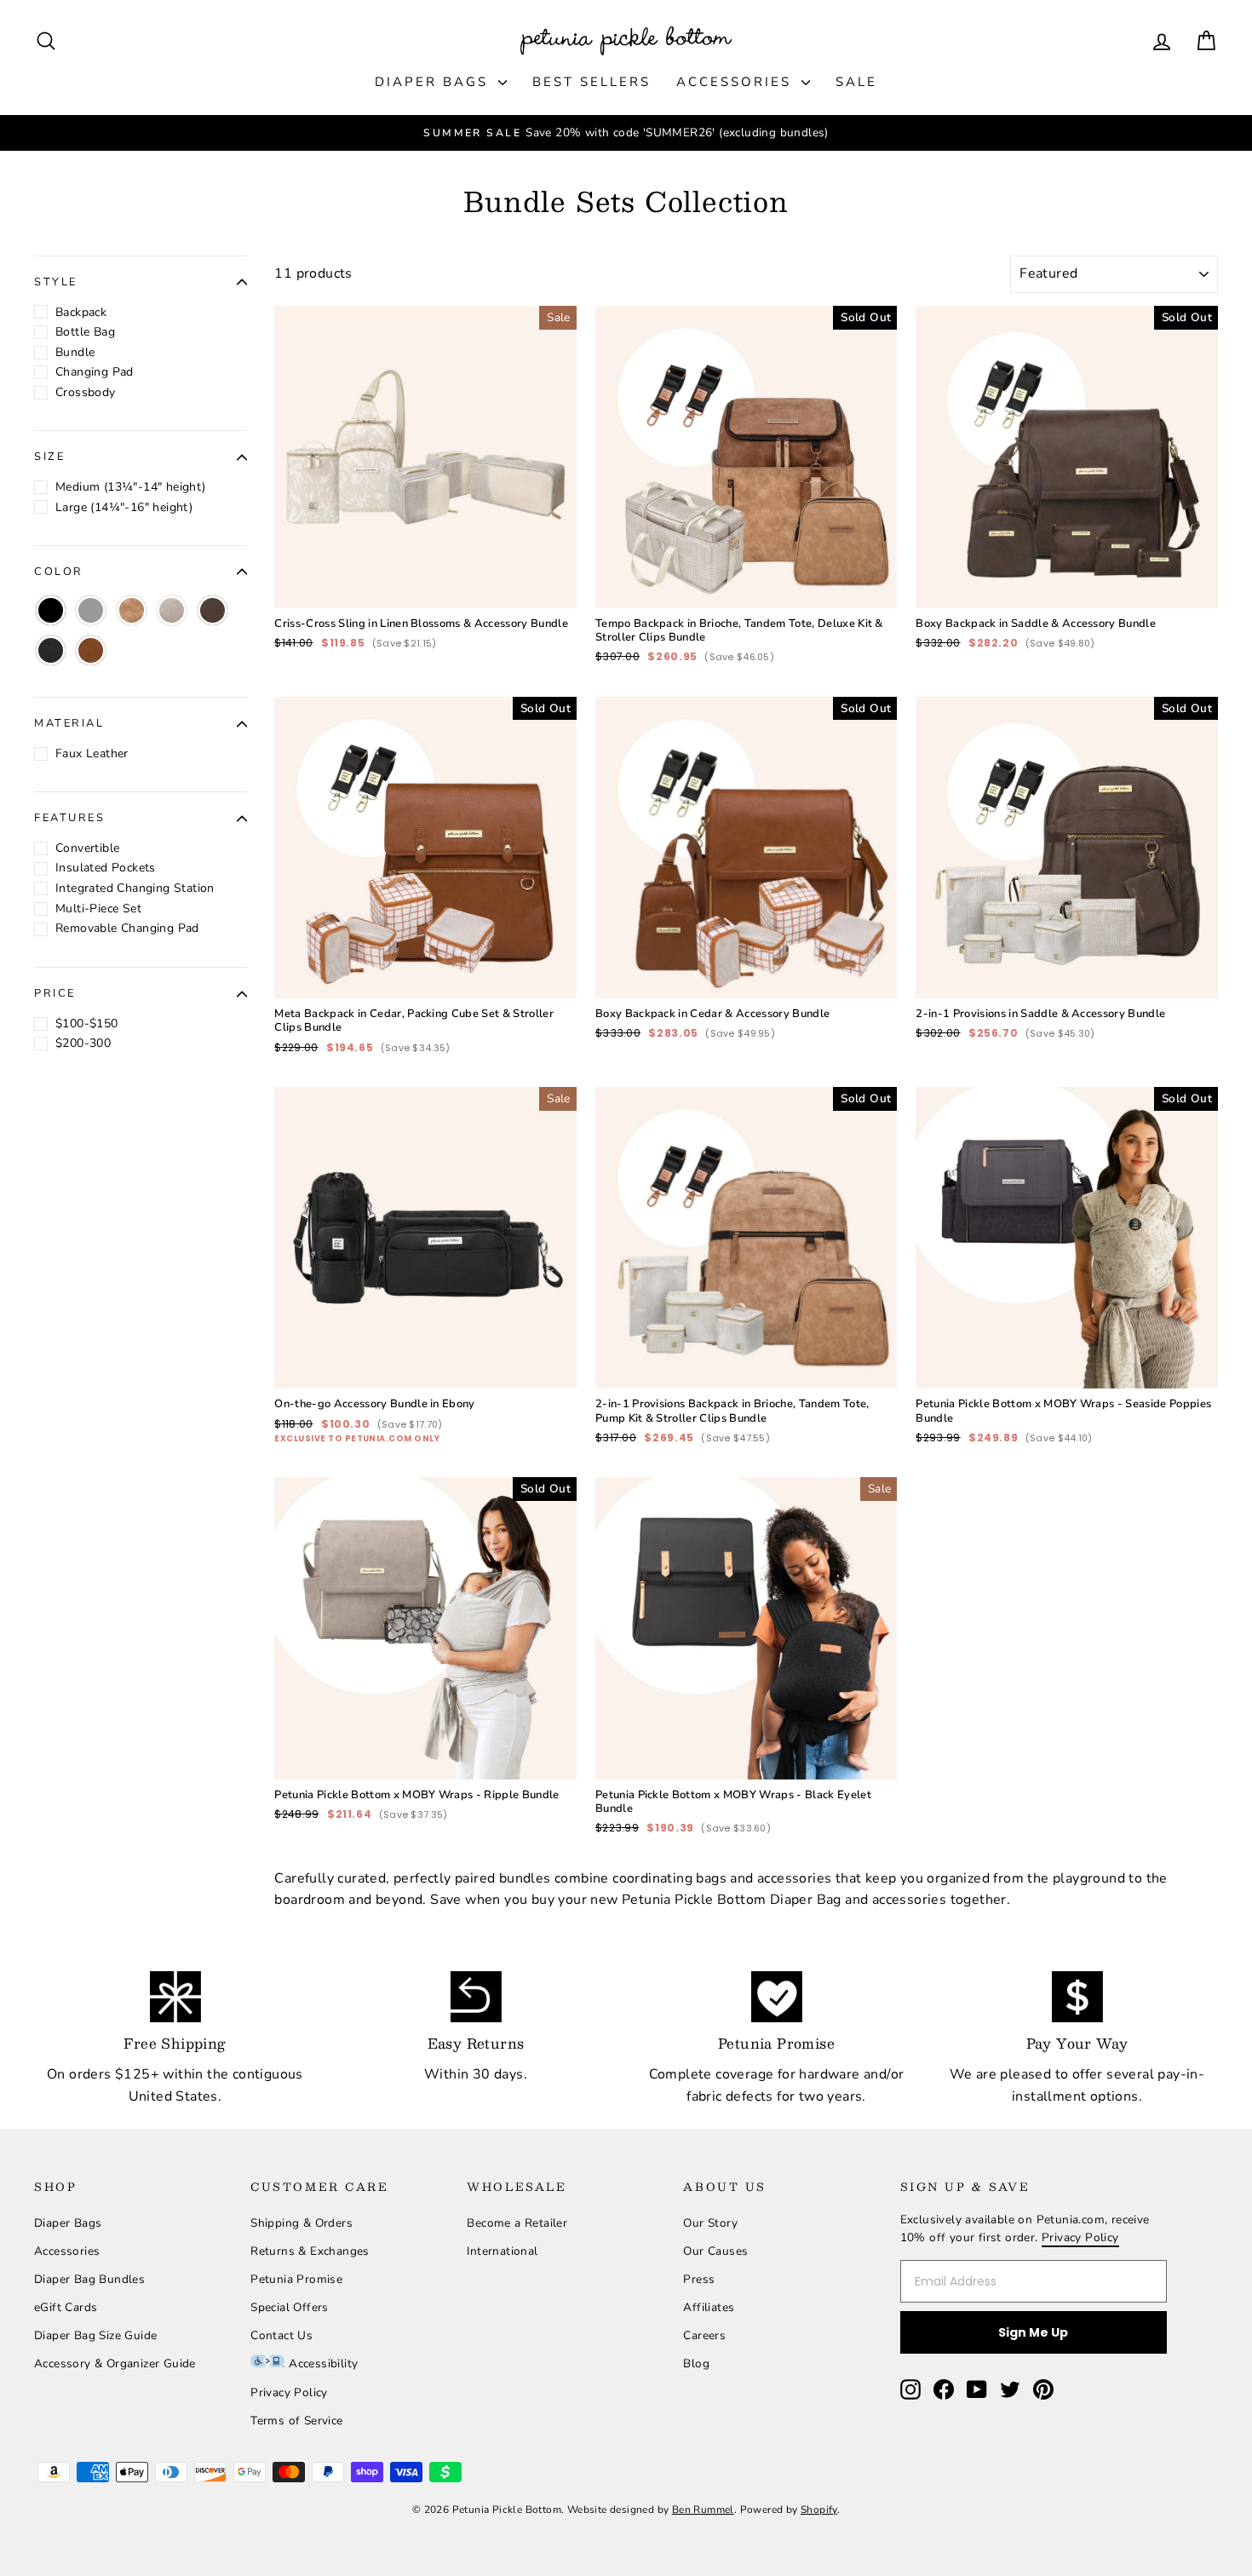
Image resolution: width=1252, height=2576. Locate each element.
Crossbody (86, 392)
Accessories (737, 82)
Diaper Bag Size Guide (95, 2335)
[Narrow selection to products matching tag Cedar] (91, 650)
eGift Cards (66, 2307)
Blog (696, 2363)
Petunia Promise (296, 2279)
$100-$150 (87, 1023)
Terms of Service (296, 2421)
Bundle (75, 352)
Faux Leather (92, 753)
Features (69, 819)
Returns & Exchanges (310, 2251)
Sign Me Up (1033, 2332)
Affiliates (709, 2307)
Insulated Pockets (106, 868)
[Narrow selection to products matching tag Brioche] (132, 610)
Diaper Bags (434, 82)
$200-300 (83, 1043)
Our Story (710, 2223)
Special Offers (290, 2307)
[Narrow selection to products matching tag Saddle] (212, 610)
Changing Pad (95, 372)
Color (59, 572)
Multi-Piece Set (98, 908)
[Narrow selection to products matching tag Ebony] (51, 650)
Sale (856, 82)
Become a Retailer (517, 2223)
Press (699, 2279)
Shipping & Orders (302, 2223)
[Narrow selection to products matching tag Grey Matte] (172, 610)
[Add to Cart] (550, 582)
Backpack (81, 312)
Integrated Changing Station (135, 889)
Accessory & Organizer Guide (115, 2363)
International (502, 2251)
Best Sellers (592, 82)
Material (69, 724)
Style (56, 282)
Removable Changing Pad (127, 929)
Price (55, 993)
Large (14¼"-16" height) (124, 507)
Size (49, 457)
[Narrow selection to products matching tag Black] (51, 610)
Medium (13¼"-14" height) (131, 487)
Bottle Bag (85, 332)
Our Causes (715, 2251)
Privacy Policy (289, 2392)
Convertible (87, 848)
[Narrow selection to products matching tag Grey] (91, 610)
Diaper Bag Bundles (89, 2279)
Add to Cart (425, 546)
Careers (704, 2335)
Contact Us (281, 2335)
